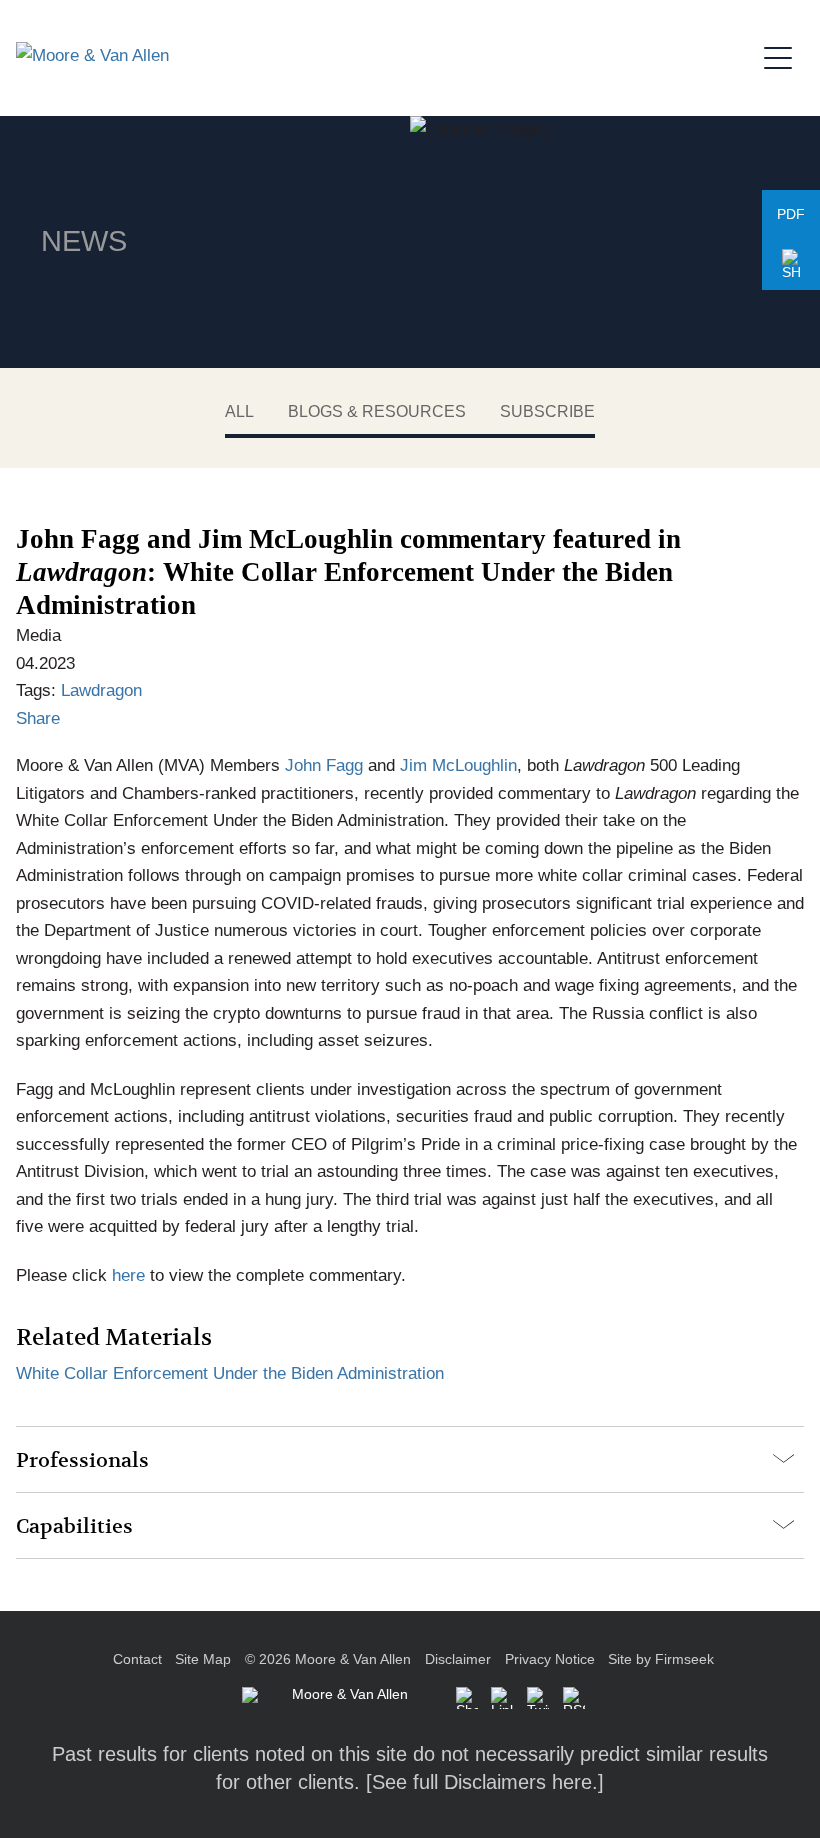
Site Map (203, 1659)
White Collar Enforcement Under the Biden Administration (230, 1373)
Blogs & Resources (377, 411)
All (239, 411)
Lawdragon (101, 690)
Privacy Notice (550, 1659)
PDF (791, 214)
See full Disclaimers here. (485, 1782)
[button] (791, 265)
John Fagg (324, 765)
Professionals (82, 1460)
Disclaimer (458, 1659)
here (128, 1275)
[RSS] (574, 1698)
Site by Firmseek (661, 1659)
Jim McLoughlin (458, 765)
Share (38, 718)
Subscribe (547, 411)
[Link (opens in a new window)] (502, 1698)
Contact (137, 1659)
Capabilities (74, 1526)
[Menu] (784, 55)
